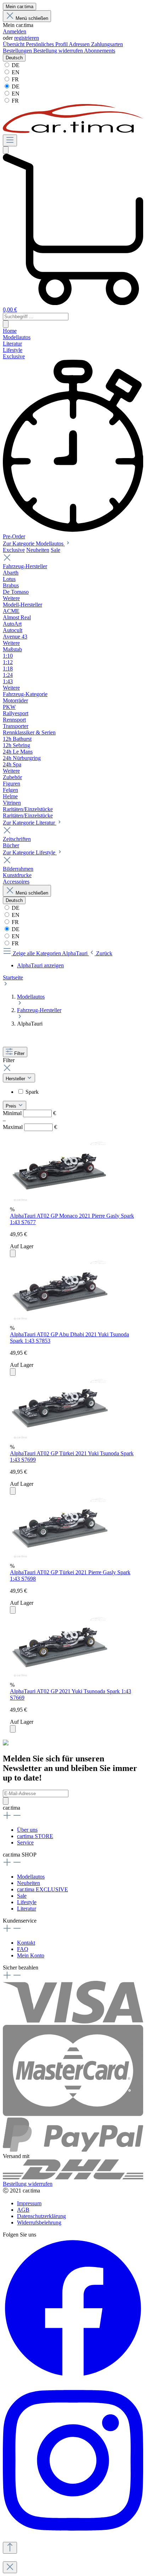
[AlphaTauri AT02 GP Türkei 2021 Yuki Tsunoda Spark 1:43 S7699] (60, 1441)
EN (15, 72)
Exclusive (14, 550)
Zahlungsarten (107, 44)
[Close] (10, 2567)
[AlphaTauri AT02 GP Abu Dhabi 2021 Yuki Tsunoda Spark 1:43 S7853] (60, 1322)
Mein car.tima (19, 7)
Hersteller (16, 1079)
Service (25, 1843)
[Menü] (10, 140)
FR (15, 79)
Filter (19, 1053)
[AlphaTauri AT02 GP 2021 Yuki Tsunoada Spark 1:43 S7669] (60, 1678)
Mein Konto (31, 1955)
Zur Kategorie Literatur (30, 823)
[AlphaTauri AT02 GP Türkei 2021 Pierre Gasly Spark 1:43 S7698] (60, 1559)
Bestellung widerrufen (59, 51)
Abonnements (100, 51)
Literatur (27, 1909)
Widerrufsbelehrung (39, 2222)
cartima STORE (35, 1836)
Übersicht (14, 44)
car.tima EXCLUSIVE (43, 1889)
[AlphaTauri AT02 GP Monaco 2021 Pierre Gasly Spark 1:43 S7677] (60, 1203)
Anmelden (15, 31)
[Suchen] (6, 150)
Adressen (80, 44)
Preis (12, 1106)
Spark (32, 1092)
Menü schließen (32, 18)
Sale (55, 550)
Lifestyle (27, 1902)
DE (15, 65)
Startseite (13, 977)
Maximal (30, 1127)
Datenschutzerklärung (41, 2216)
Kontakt (26, 1943)
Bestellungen (18, 51)
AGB (23, 2210)
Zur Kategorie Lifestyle (30, 852)
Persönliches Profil (47, 44)
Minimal (29, 1113)
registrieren (27, 38)
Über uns (27, 1830)
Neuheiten (38, 550)
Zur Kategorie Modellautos (34, 544)
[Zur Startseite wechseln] (73, 131)
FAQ (23, 1949)
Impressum (29, 2203)
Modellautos (31, 1877)
